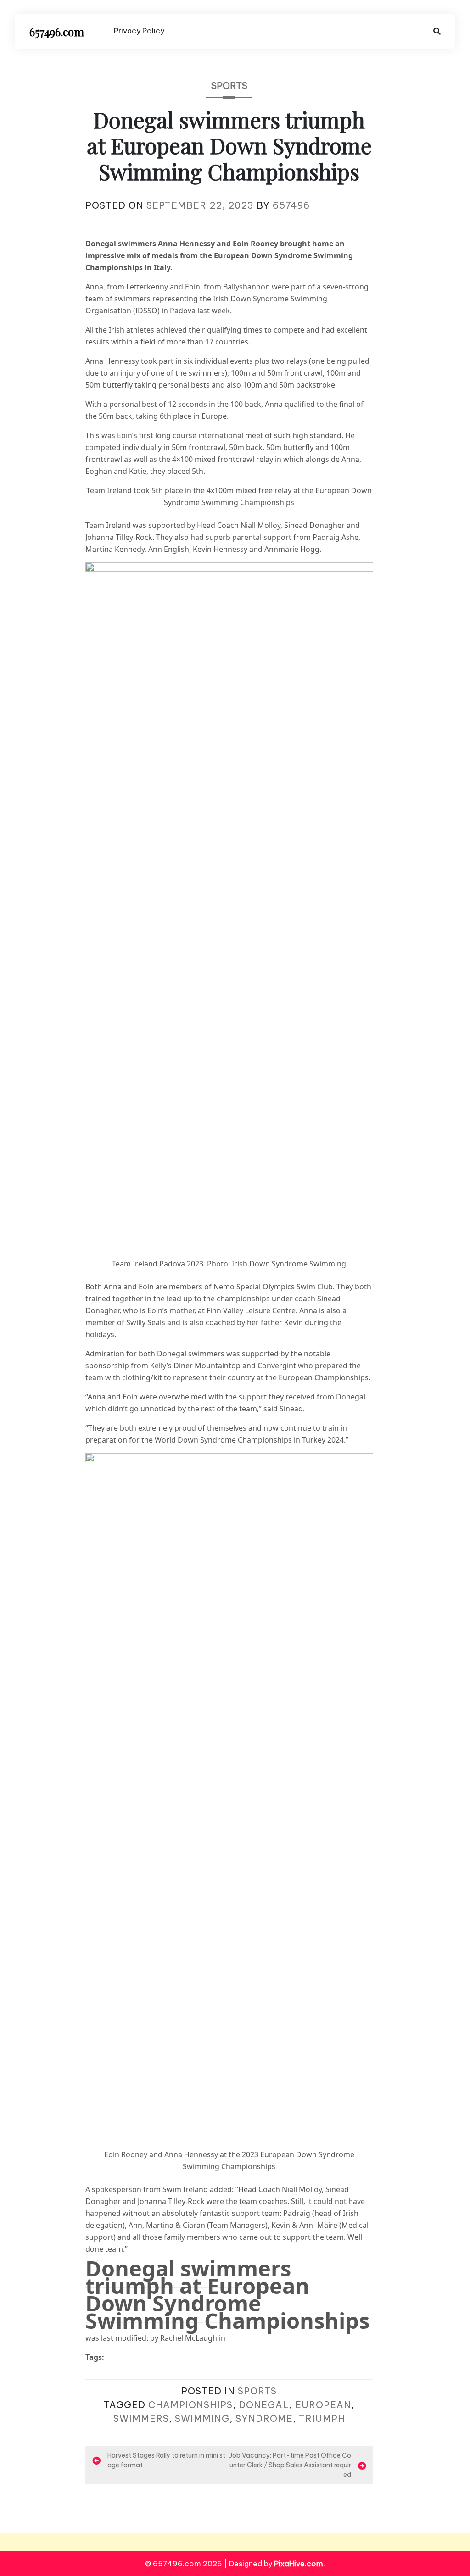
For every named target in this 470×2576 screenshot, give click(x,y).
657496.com (57, 32)
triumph (322, 2418)
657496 (291, 205)
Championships (190, 2405)
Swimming (202, 2418)
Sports (229, 86)
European (323, 2405)
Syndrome (264, 2418)
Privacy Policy (139, 31)
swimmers (141, 2418)
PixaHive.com (299, 2564)
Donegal (264, 2405)
